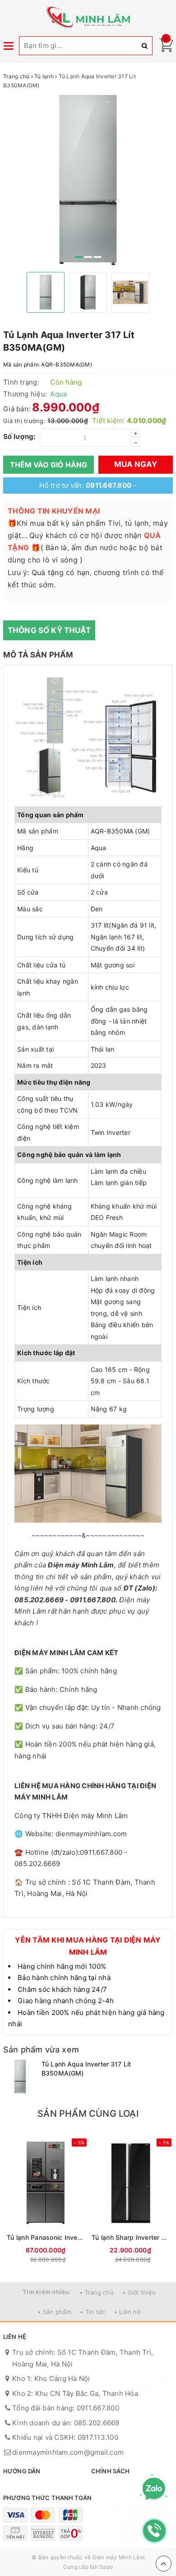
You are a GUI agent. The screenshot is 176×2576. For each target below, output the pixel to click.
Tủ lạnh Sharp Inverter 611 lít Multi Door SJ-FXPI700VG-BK (130, 2237)
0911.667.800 (109, 485)
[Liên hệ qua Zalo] (154, 2489)
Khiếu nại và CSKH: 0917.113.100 (65, 2437)
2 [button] (88, 257)
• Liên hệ (127, 2312)
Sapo (106, 2567)
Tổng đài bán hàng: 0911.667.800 (66, 2408)
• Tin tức (93, 2312)
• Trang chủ (97, 2292)
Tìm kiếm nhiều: (47, 2292)
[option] (88, 180)
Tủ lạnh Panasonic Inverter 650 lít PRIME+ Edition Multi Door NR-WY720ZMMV (46, 2237)
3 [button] (97, 257)
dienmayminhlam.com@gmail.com (68, 2452)
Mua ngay (136, 464)
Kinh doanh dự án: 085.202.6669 (66, 2423)
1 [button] (79, 257)
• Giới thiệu (139, 2292)
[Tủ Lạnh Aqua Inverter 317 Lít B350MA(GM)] (20, 2077)
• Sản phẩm (54, 2312)
